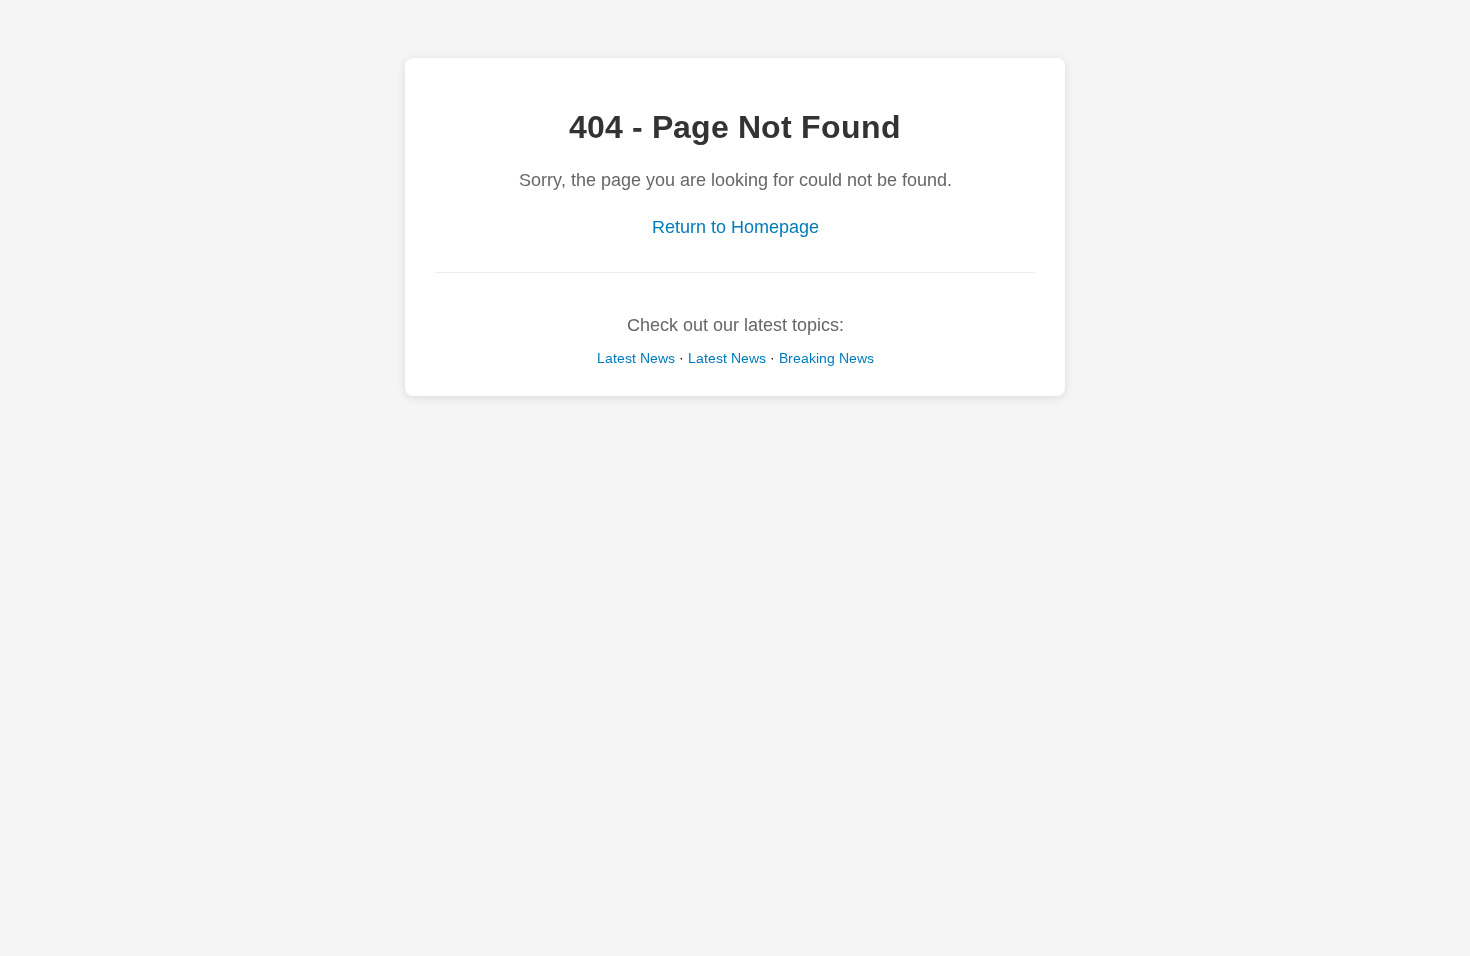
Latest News (636, 358)
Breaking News (826, 358)
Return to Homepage (735, 227)
